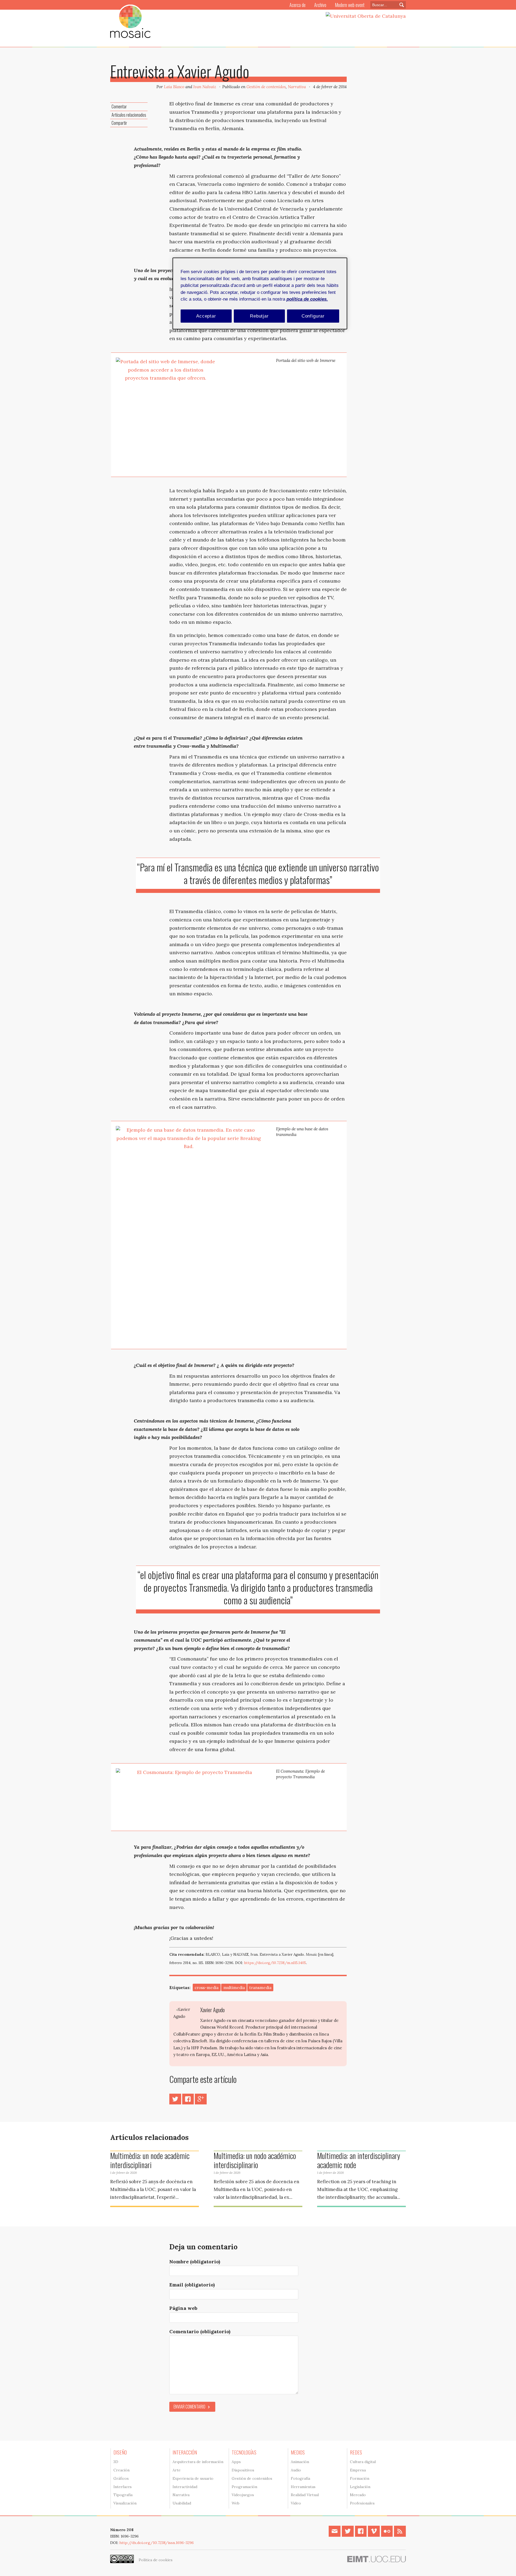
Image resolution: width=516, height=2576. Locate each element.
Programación (244, 2487)
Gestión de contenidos (266, 87)
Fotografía (300, 2478)
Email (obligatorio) (192, 2285)
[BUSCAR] (400, 5)
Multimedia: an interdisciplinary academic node (359, 2160)
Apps (236, 2462)
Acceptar (206, 316)
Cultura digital (363, 2462)
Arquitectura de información (198, 2462)
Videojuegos (243, 2495)
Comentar (119, 106)
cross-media (207, 1988)
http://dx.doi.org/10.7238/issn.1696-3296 (157, 2543)
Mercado (358, 2495)
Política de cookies (156, 2560)
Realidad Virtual (305, 2495)
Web (236, 2503)
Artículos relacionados (129, 115)
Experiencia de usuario (193, 2478)
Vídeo (296, 2503)
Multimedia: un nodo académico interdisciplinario (255, 2160)
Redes (356, 2452)
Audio (296, 2470)
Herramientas (303, 2487)
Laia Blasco (174, 87)
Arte (177, 2470)
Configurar (313, 316)
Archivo (320, 5)
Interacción (185, 2452)
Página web (183, 2308)
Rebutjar (259, 316)
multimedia (234, 1988)
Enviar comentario (189, 2407)
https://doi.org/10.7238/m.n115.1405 (275, 1963)
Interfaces (123, 2487)
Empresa (358, 2470)
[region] (260, 293)
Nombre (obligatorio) (195, 2262)
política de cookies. (307, 299)
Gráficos (121, 2478)
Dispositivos (243, 2470)
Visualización (125, 2503)
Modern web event (350, 5)
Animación (300, 2462)
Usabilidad (182, 2503)
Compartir (119, 123)
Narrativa (297, 87)
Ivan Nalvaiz (205, 87)
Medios (298, 2452)
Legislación (360, 2487)
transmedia (260, 1988)
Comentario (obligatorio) (200, 2331)
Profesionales (362, 2503)
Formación (360, 2478)
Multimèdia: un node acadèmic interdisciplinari (150, 2160)
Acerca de (298, 5)
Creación (121, 2470)
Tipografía (123, 2495)
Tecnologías (244, 2452)
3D (116, 2462)
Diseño (120, 2452)
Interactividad (185, 2487)
